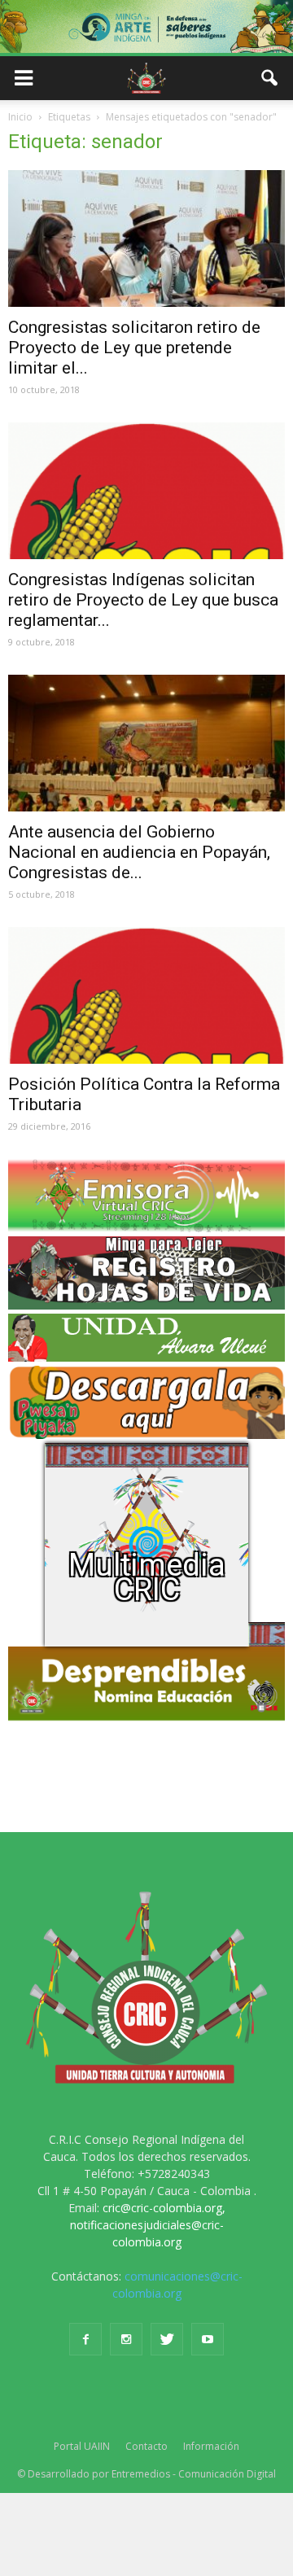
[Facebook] (85, 2339)
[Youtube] (208, 2339)
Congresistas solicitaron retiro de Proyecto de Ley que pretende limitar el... (134, 348)
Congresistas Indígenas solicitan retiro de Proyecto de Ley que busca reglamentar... (143, 600)
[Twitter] (167, 2339)
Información (211, 2446)
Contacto (146, 2446)
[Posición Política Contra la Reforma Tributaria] (146, 995)
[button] (270, 78)
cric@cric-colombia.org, (164, 2208)
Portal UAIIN (82, 2446)
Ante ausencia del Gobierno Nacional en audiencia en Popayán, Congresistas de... (139, 852)
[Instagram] (126, 2339)
